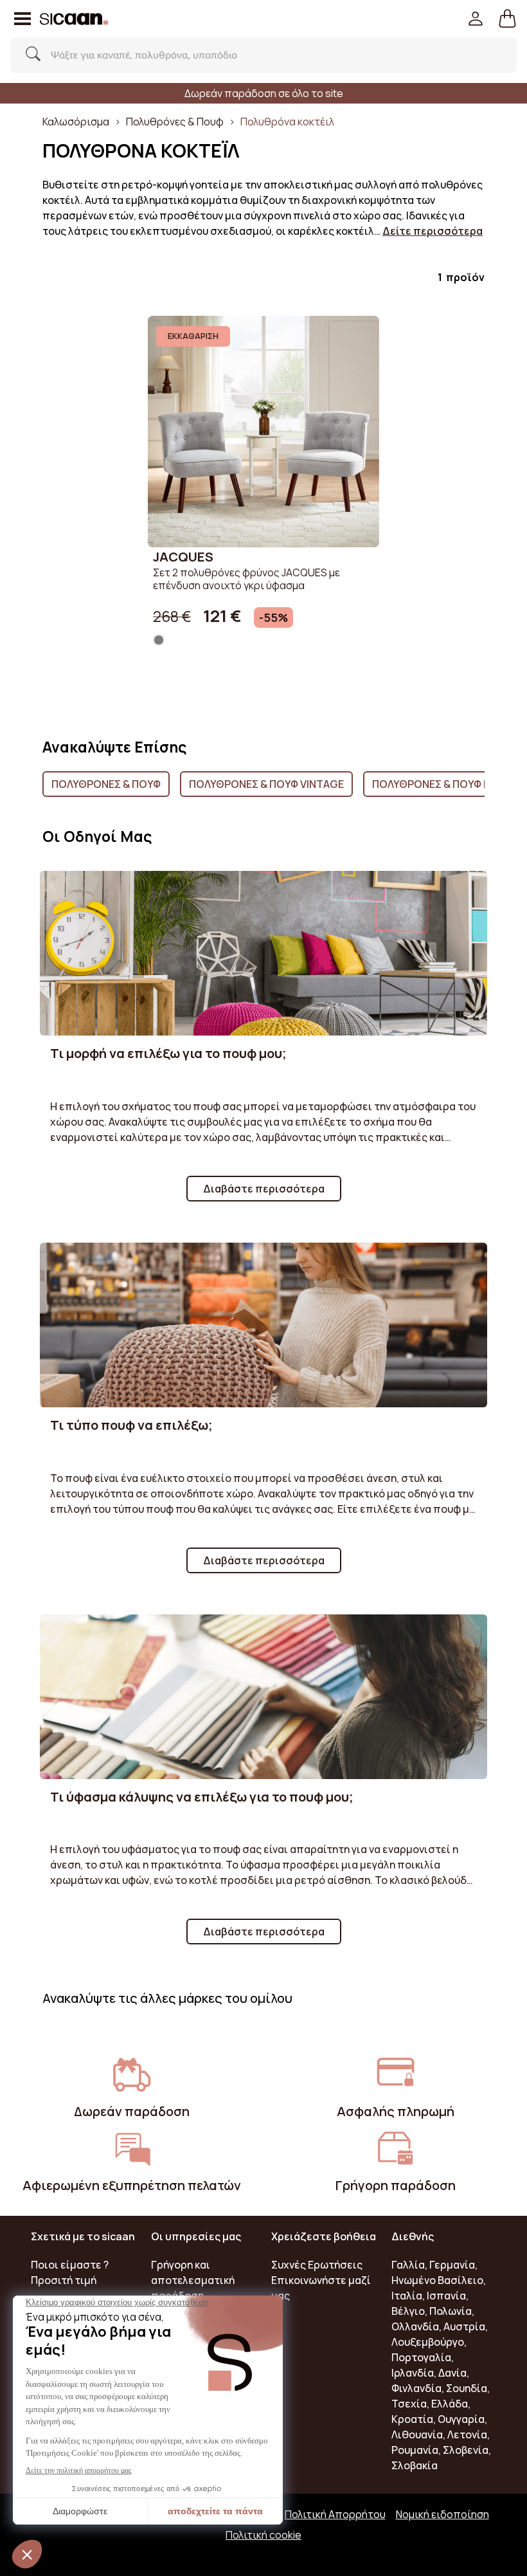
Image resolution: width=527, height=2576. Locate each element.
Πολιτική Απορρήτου (335, 2514)
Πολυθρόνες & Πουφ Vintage (266, 784)
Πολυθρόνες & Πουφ (175, 122)
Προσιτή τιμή (64, 2280)
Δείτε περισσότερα (433, 231)
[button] (507, 19)
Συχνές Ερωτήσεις (317, 2265)
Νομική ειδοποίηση (442, 2514)
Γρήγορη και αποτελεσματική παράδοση (193, 2280)
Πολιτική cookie (263, 2535)
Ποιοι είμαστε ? (70, 2265)
